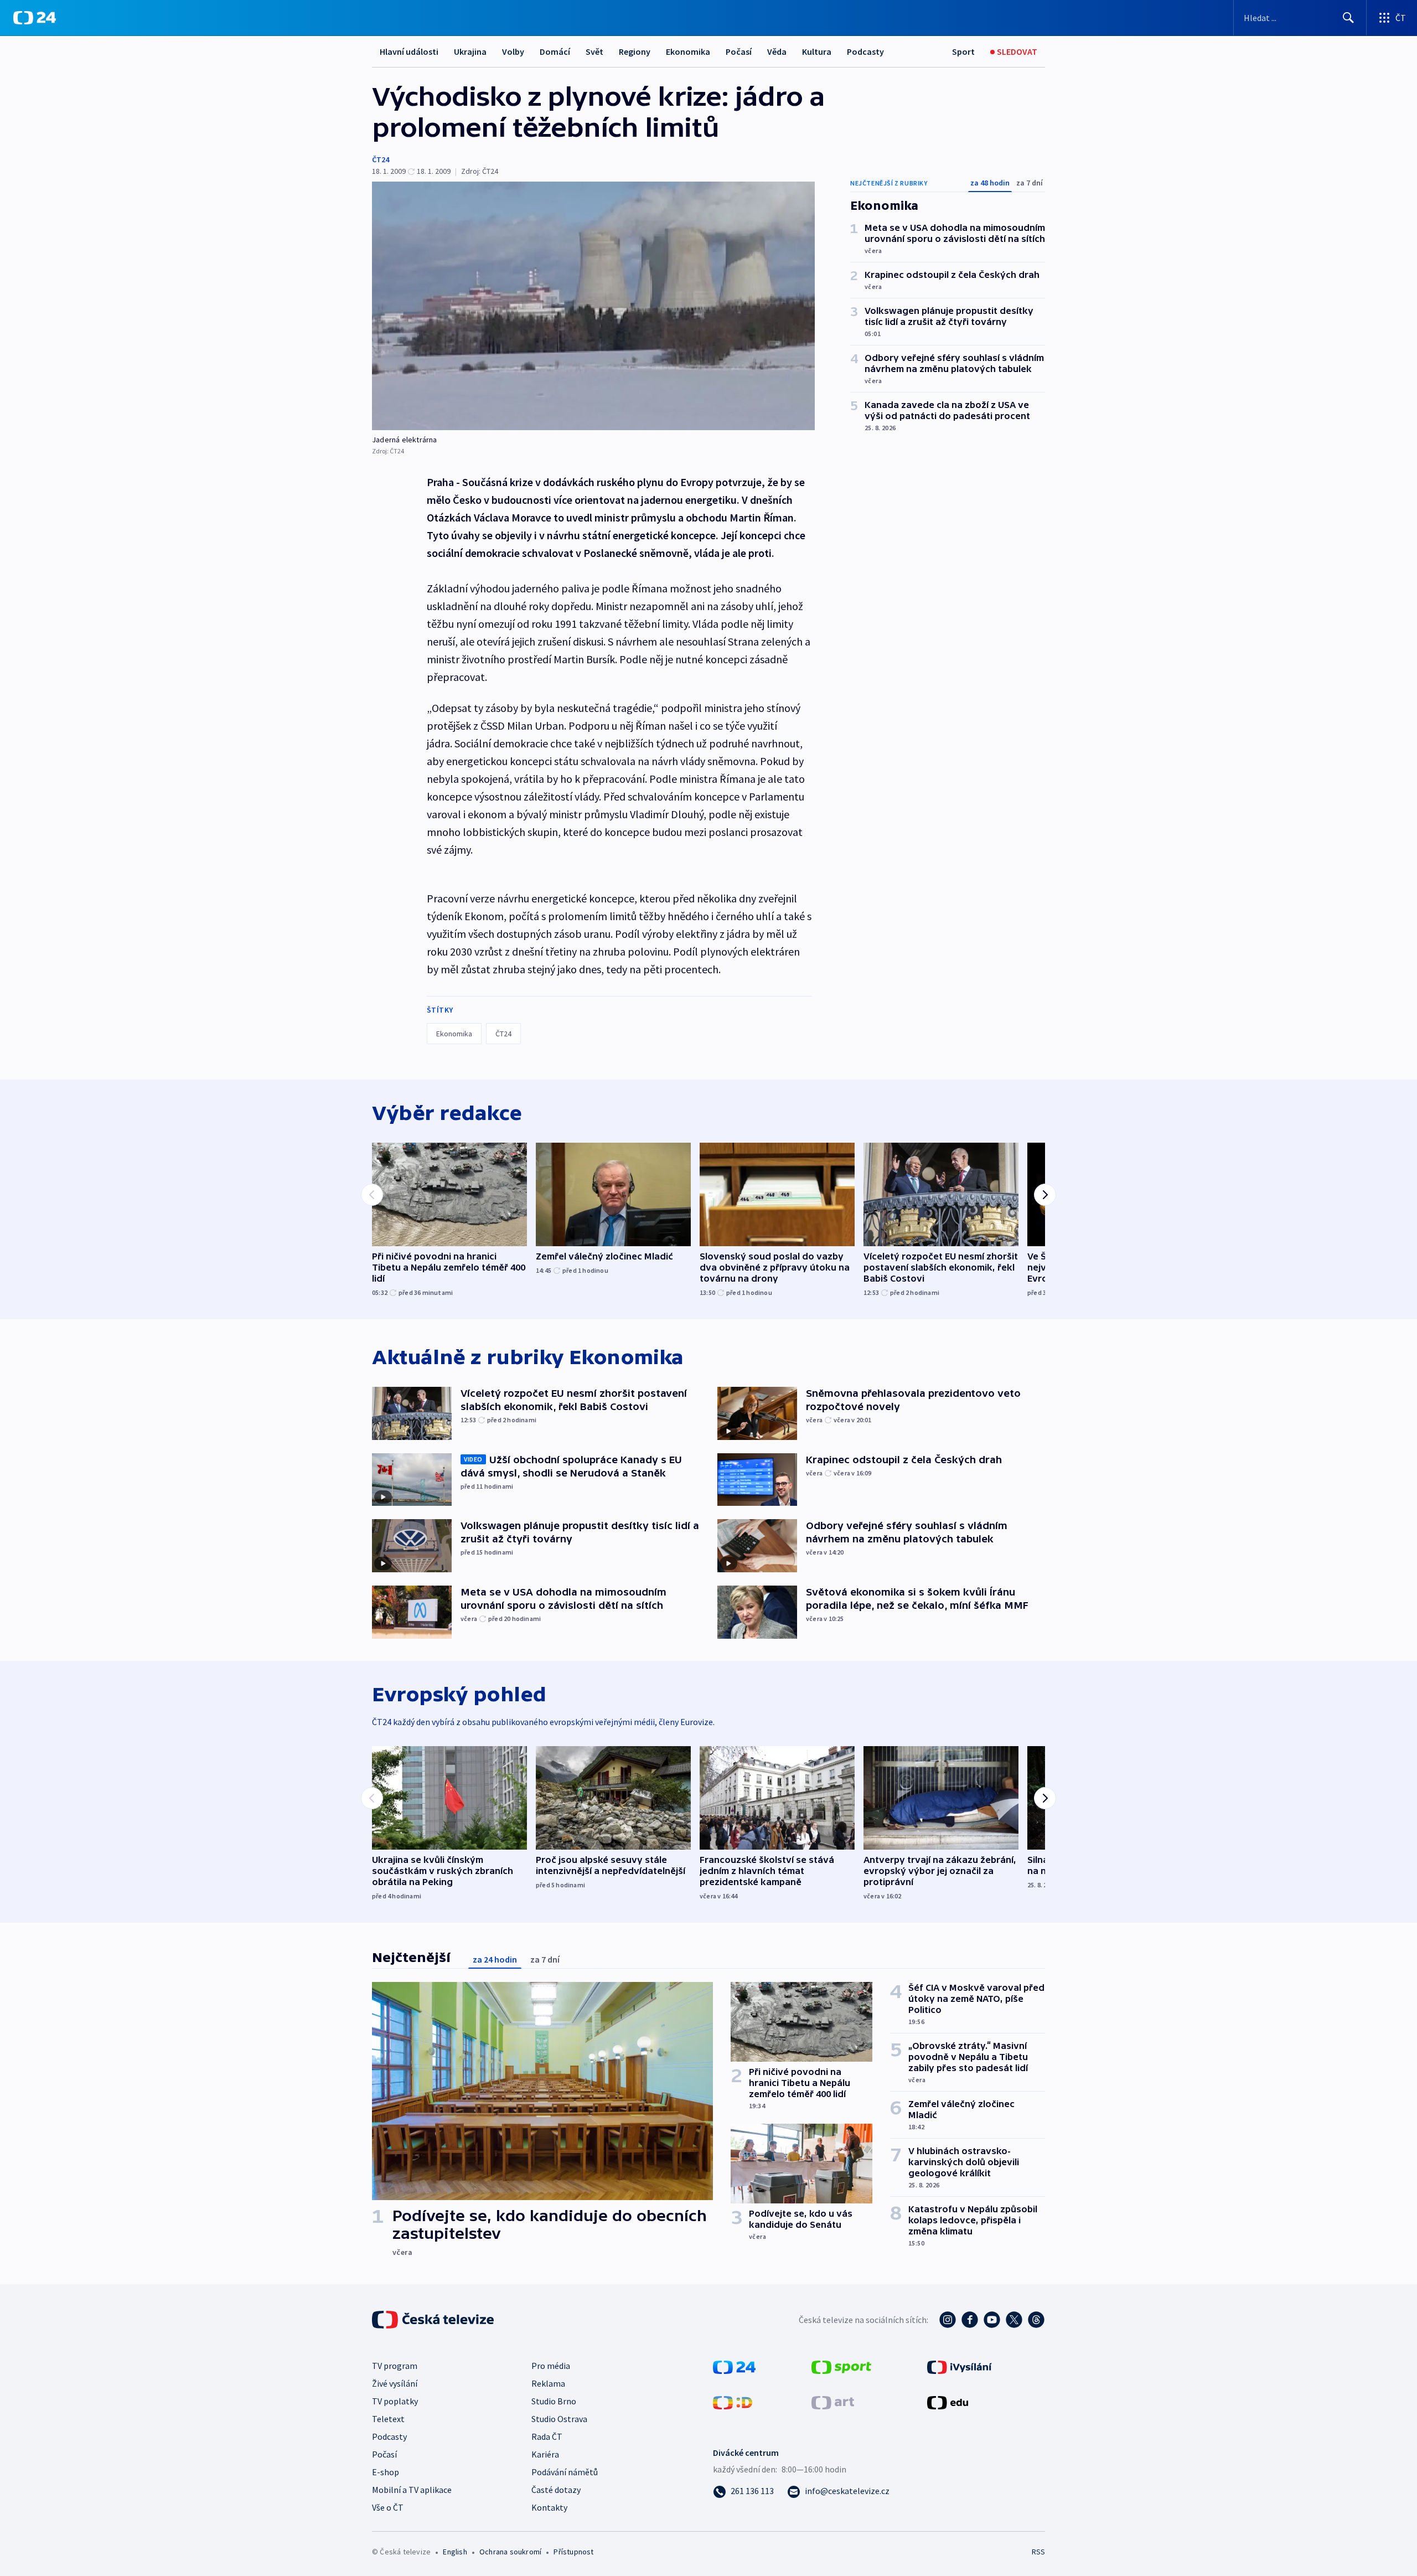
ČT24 (381, 159)
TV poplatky (395, 2401)
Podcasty (865, 51)
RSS (1038, 2552)
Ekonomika (688, 51)
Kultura (817, 51)
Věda (777, 51)
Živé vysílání (395, 2383)
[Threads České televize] (1036, 2320)
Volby (513, 51)
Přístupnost (573, 2552)
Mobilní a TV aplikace (412, 2490)
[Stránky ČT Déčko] (733, 2402)
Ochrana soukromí (510, 2552)
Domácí (555, 51)
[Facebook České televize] (970, 2320)
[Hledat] (1348, 18)
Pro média (551, 2366)
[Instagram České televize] (948, 2320)
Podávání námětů (565, 2472)
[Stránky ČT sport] (841, 2366)
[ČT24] (35, 18)
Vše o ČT (388, 2507)
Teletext (388, 2419)
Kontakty (549, 2507)
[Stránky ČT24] (734, 2366)
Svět (594, 51)
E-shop (386, 2472)
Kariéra (545, 2454)
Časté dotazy (556, 2490)
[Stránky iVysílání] (960, 2366)
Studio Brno (554, 2401)
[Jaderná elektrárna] (593, 306)
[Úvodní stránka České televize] (434, 2320)
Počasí (739, 51)
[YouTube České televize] (992, 2320)
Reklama (548, 2383)
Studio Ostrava (559, 2419)
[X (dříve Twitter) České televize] (1014, 2320)
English (455, 2552)
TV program (395, 2366)
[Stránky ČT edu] (948, 2402)
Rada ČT (547, 2436)
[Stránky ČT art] (833, 2402)
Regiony (635, 51)
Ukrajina (470, 51)
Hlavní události (409, 51)
